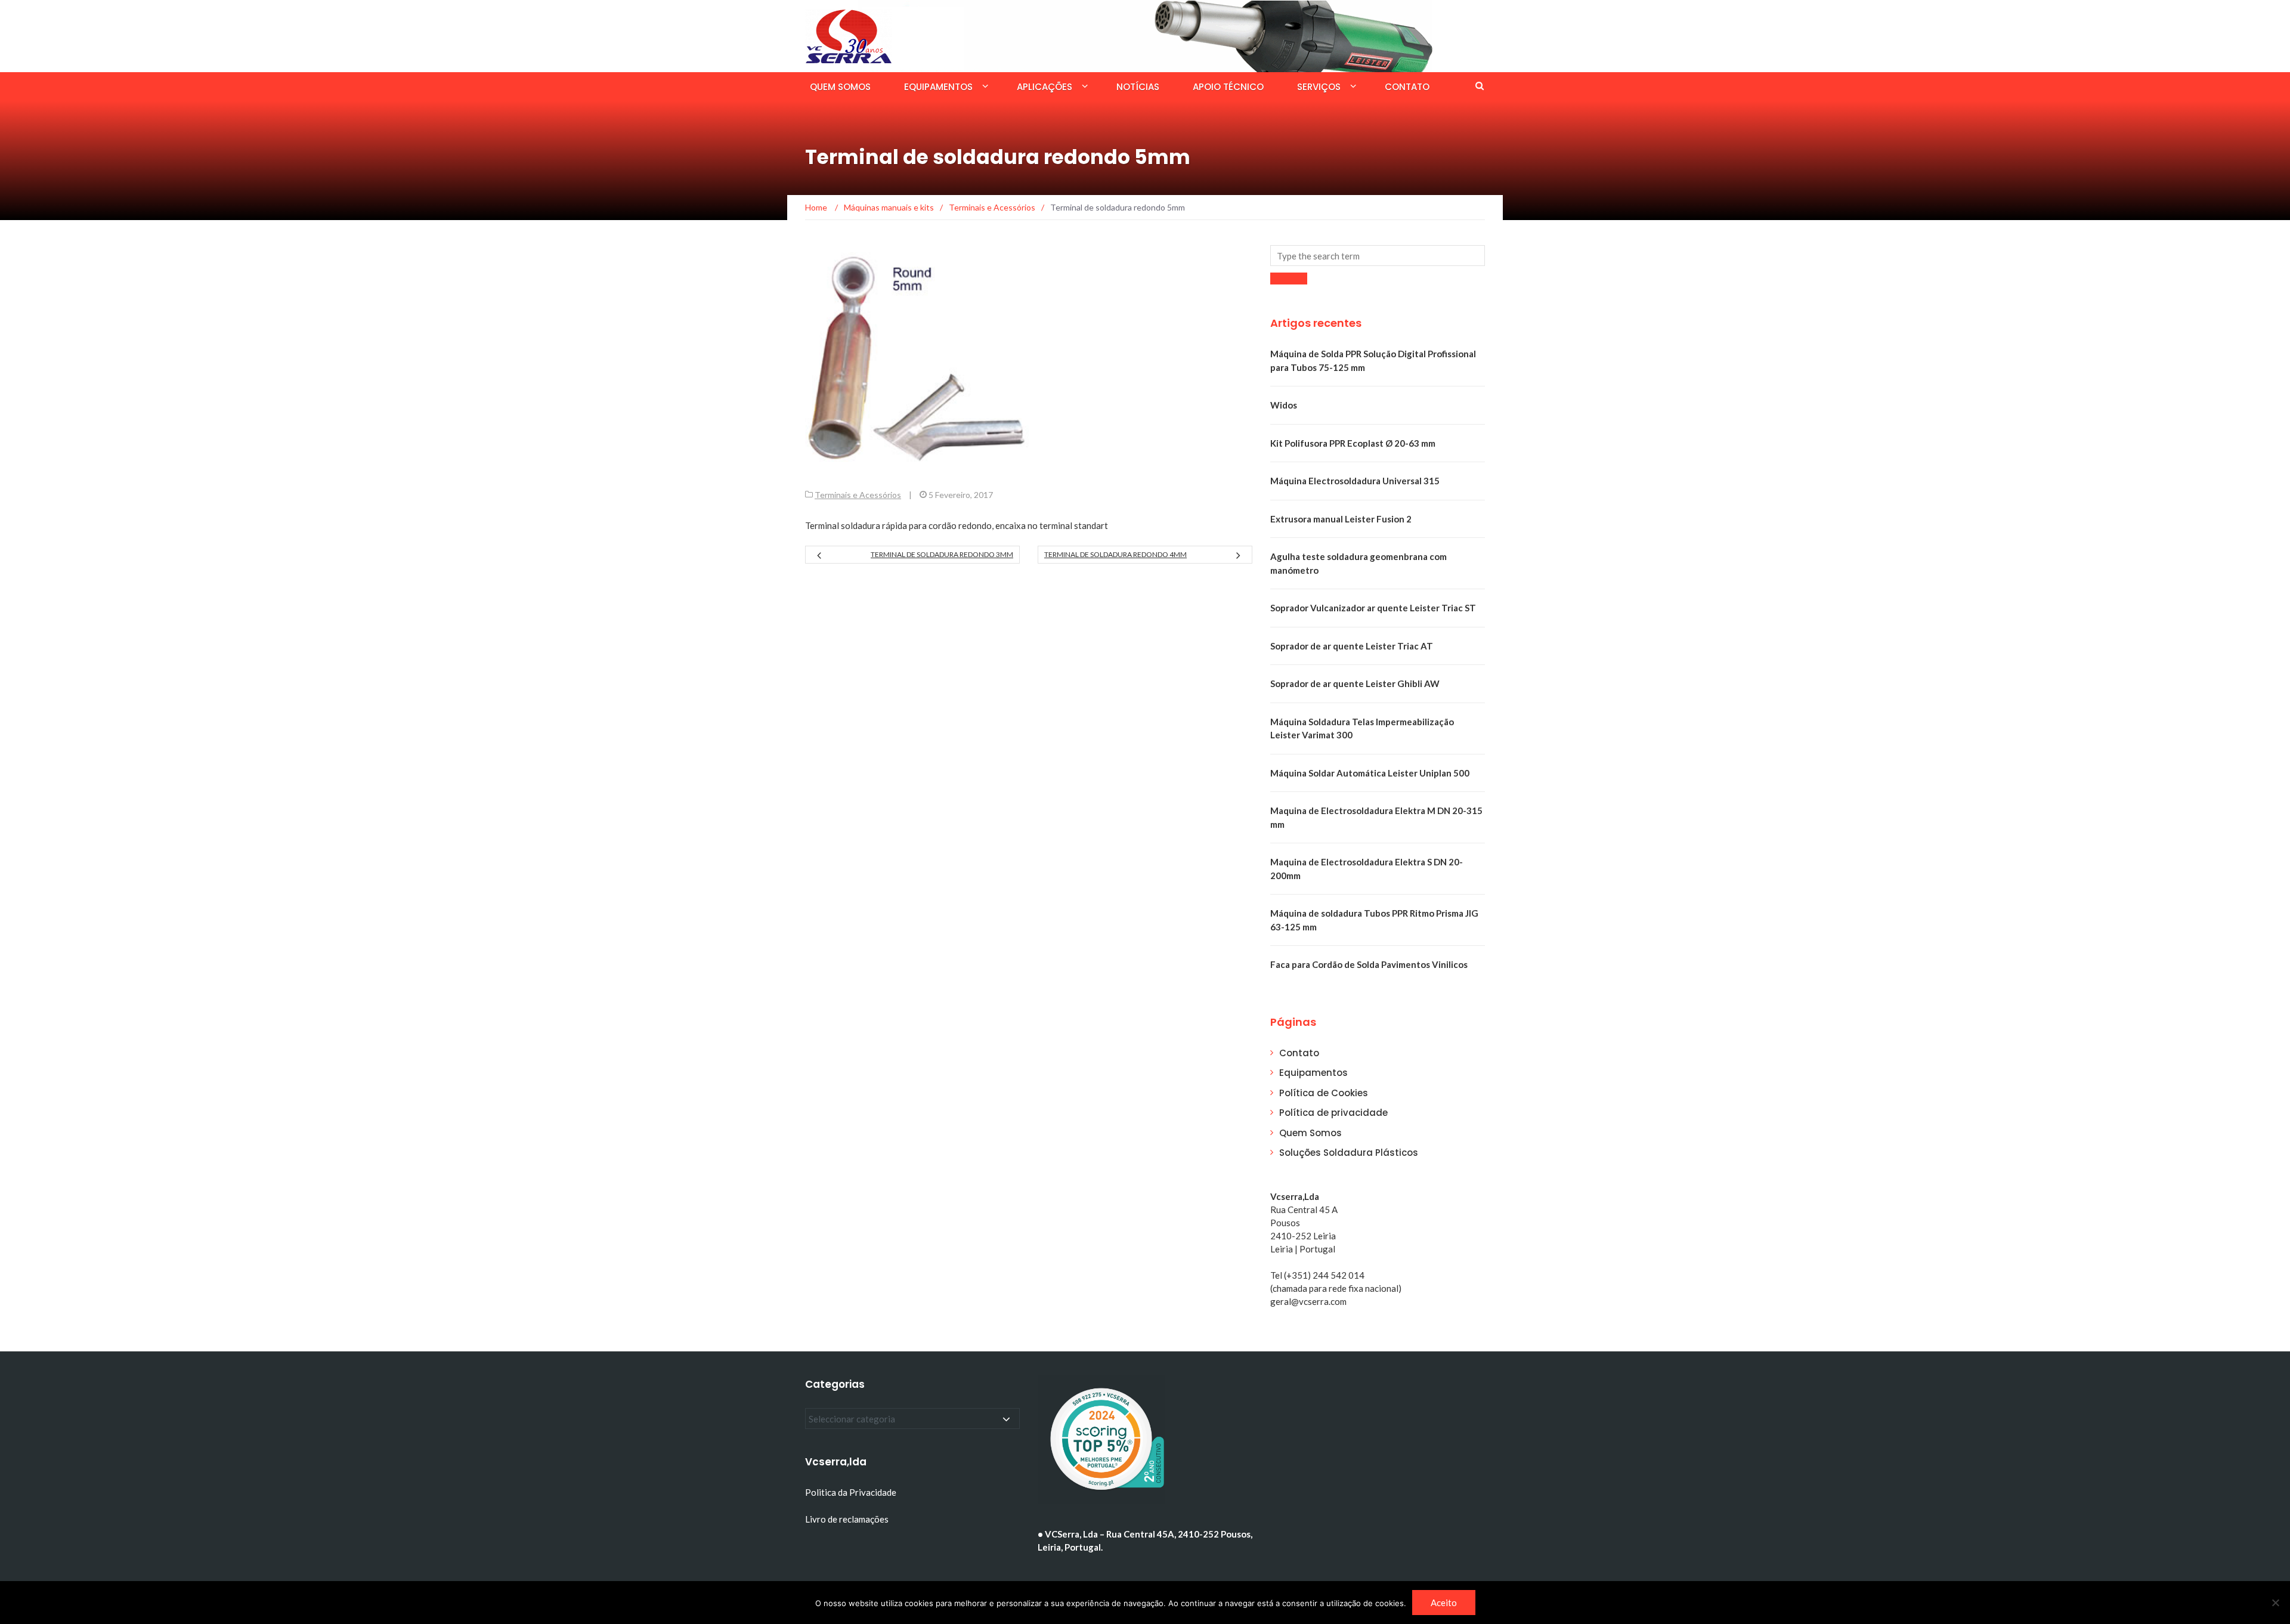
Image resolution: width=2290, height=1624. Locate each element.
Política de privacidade (1333, 1113)
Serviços (1319, 87)
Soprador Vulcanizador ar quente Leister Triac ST (1373, 608)
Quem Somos (840, 87)
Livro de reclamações (848, 1519)
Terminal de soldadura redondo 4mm (1115, 554)
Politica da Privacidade (851, 1492)
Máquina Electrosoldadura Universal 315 (1355, 481)
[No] (2275, 1603)
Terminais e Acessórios (858, 495)
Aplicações (1045, 87)
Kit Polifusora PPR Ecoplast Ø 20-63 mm (1353, 443)
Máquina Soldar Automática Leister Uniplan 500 (1370, 773)
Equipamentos (938, 87)
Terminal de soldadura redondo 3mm (942, 554)
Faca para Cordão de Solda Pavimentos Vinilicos (1369, 964)
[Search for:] (1378, 256)
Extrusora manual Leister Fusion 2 (1341, 519)
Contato (1407, 87)
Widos (1284, 405)
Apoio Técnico (1228, 87)
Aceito (1444, 1603)
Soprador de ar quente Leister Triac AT (1352, 646)
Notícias (1138, 87)
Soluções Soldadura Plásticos (1349, 1153)
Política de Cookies (1324, 1093)
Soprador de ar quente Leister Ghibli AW (1355, 683)
